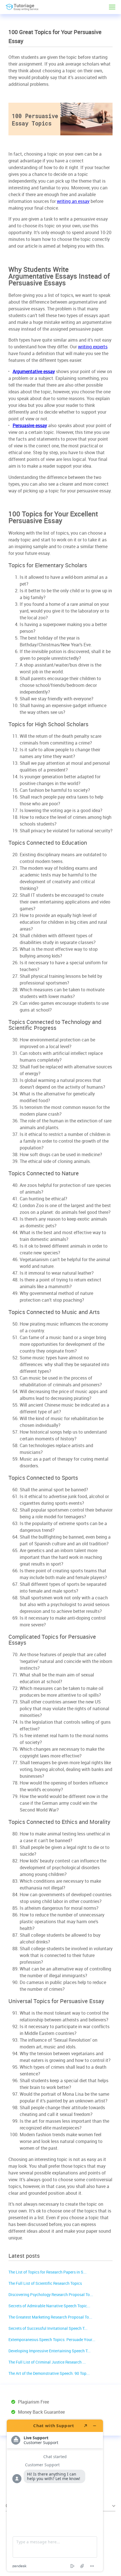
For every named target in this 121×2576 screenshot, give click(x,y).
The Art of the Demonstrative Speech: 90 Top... (49, 2373)
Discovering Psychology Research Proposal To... (51, 2294)
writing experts (93, 347)
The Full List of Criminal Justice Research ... (47, 2362)
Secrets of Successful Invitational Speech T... (48, 2328)
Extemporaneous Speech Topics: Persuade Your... (52, 2340)
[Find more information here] (55, 2496)
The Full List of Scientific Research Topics (45, 2283)
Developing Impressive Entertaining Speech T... (50, 2351)
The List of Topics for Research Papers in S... (48, 2272)
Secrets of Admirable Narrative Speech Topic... (49, 2306)
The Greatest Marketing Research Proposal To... (50, 2317)
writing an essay (73, 201)
